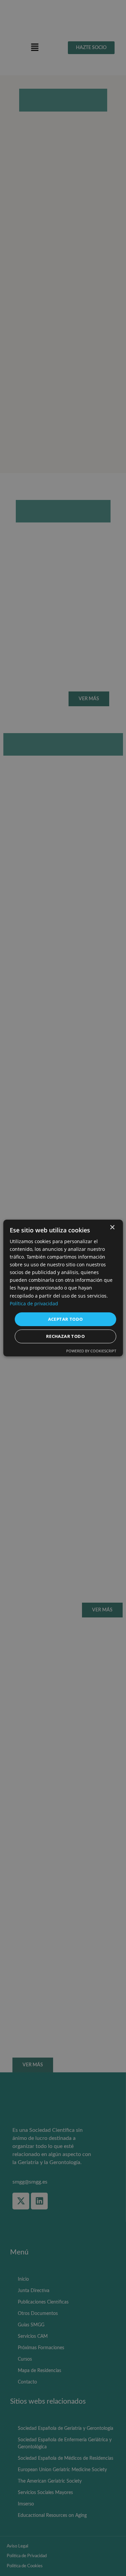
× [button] (112, 1228)
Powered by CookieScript (91, 1351)
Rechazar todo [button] (65, 1336)
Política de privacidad (34, 1303)
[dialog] (63, 1288)
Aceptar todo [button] (66, 1319)
